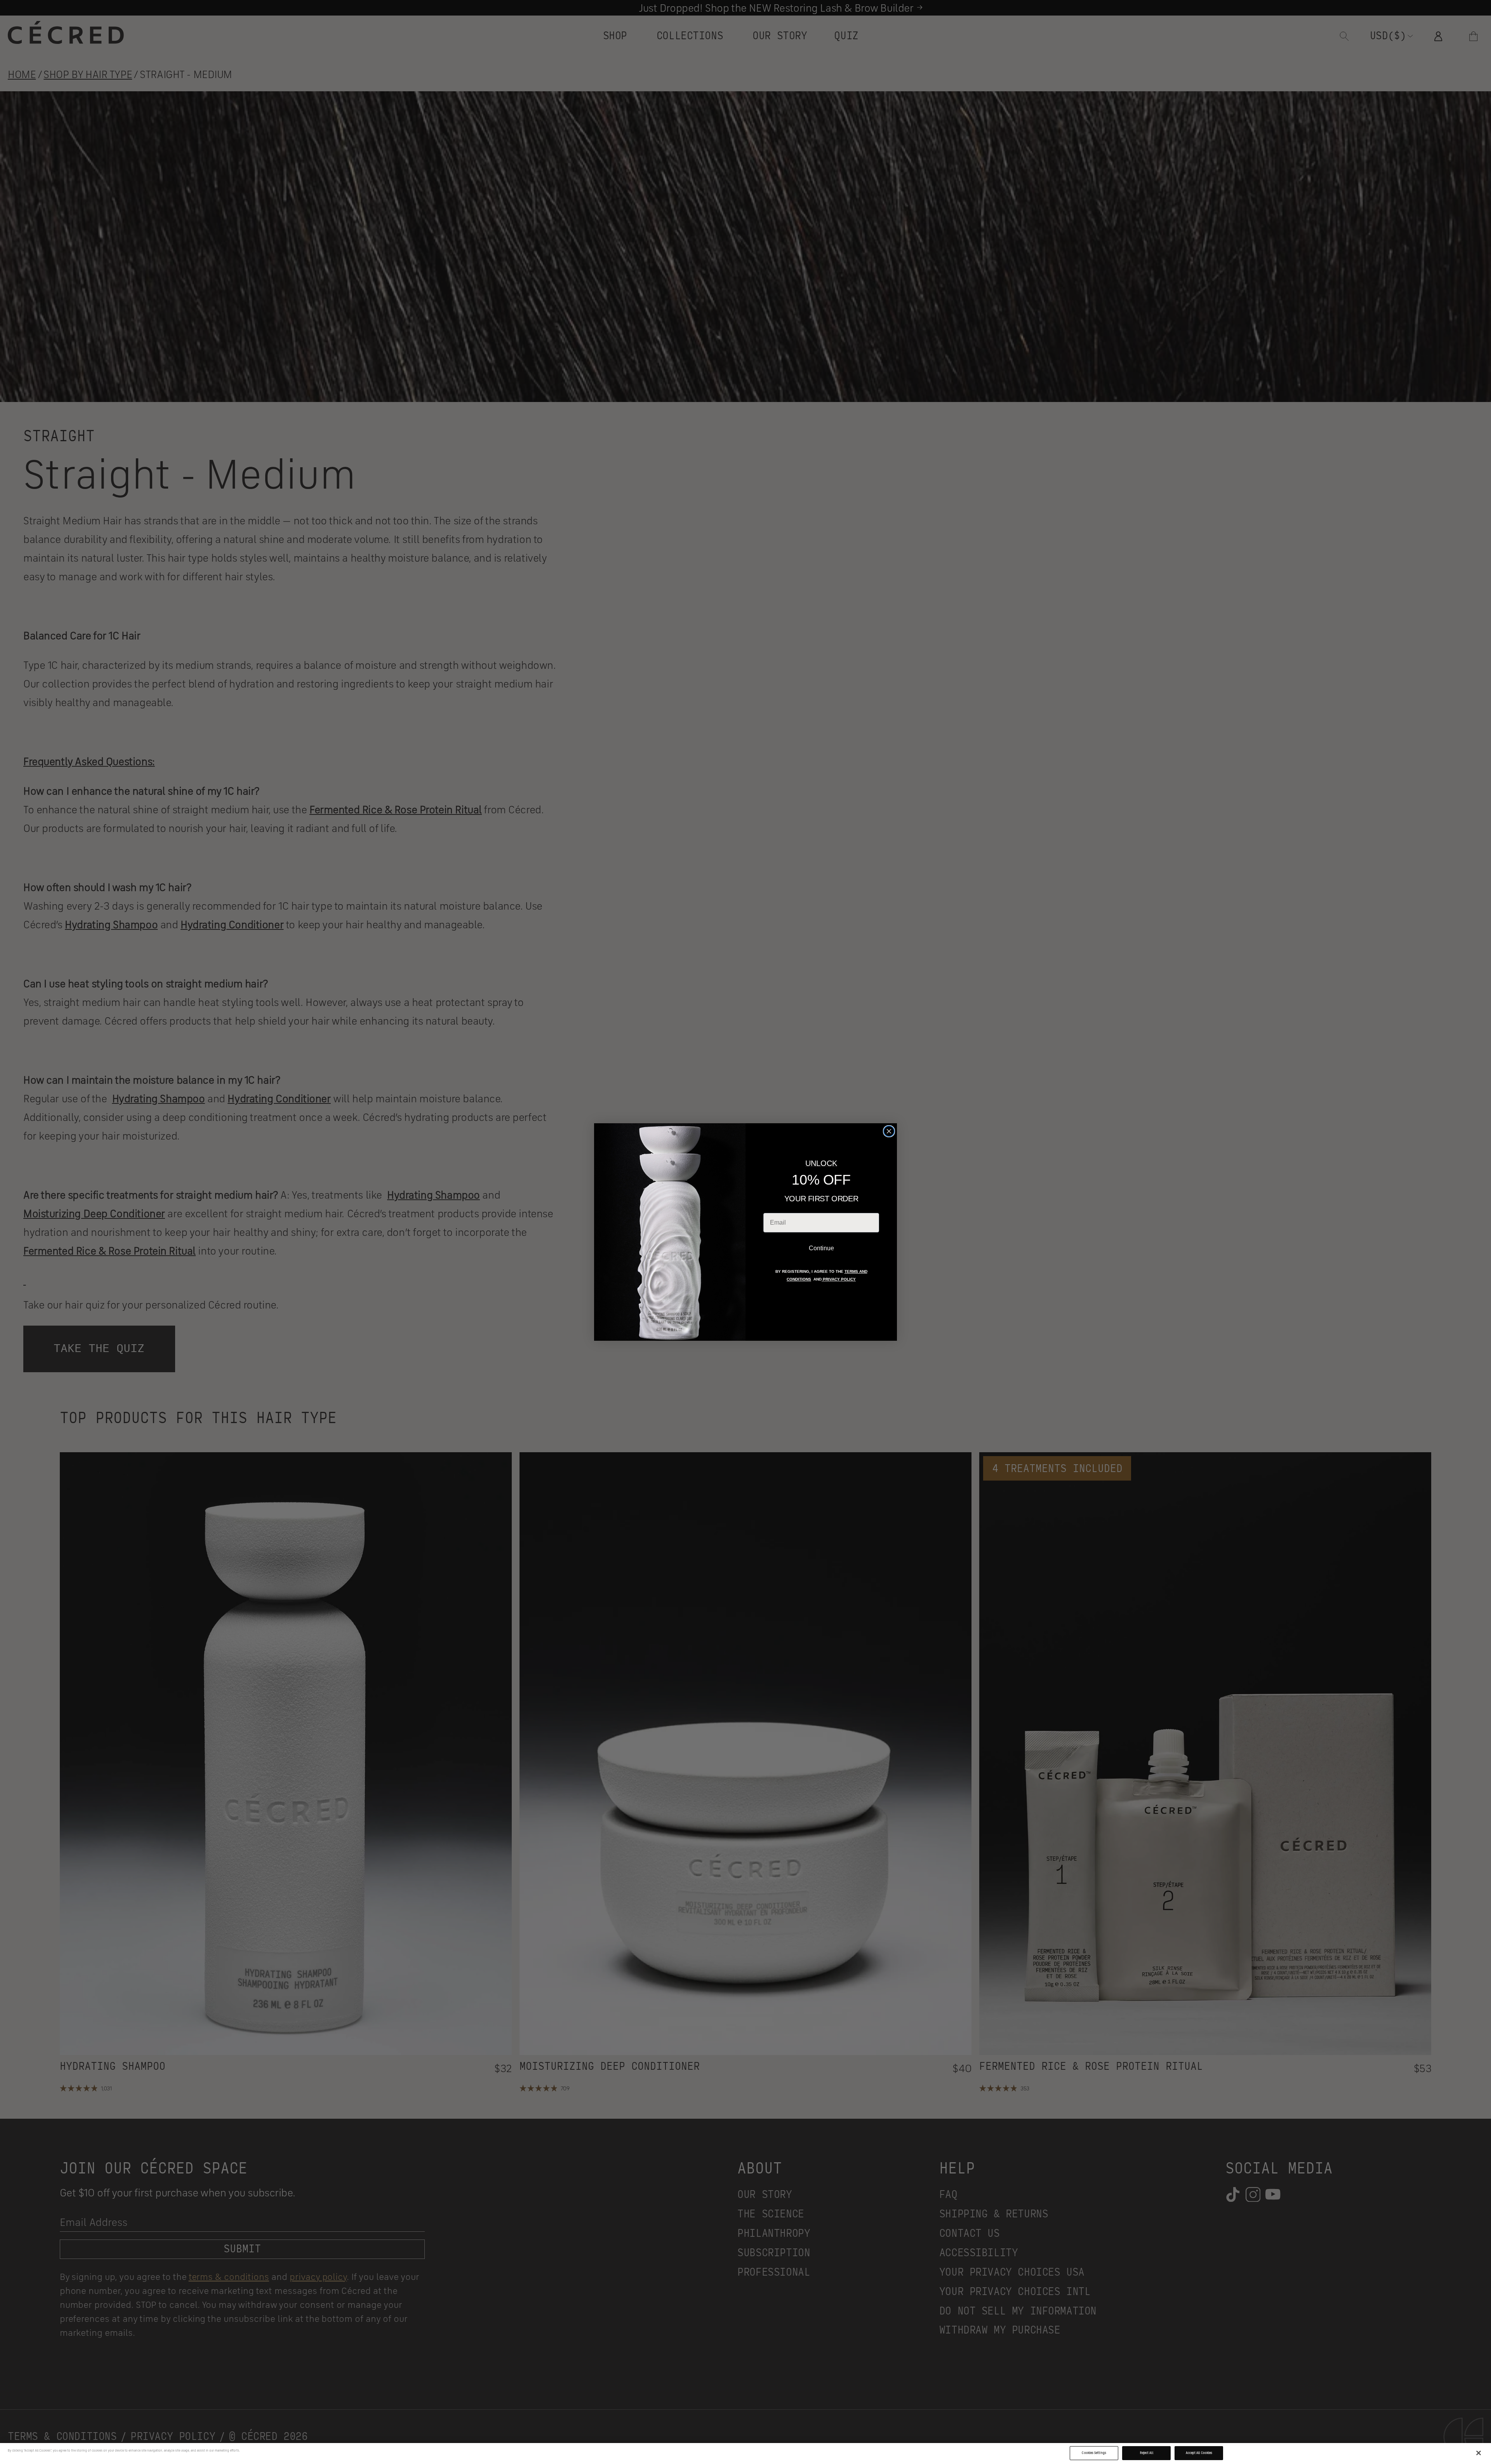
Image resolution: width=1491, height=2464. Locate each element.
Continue (821, 1248)
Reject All (1147, 2453)
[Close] (1479, 2453)
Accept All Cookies (1199, 2453)
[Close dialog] (889, 1131)
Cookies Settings (1094, 2453)
